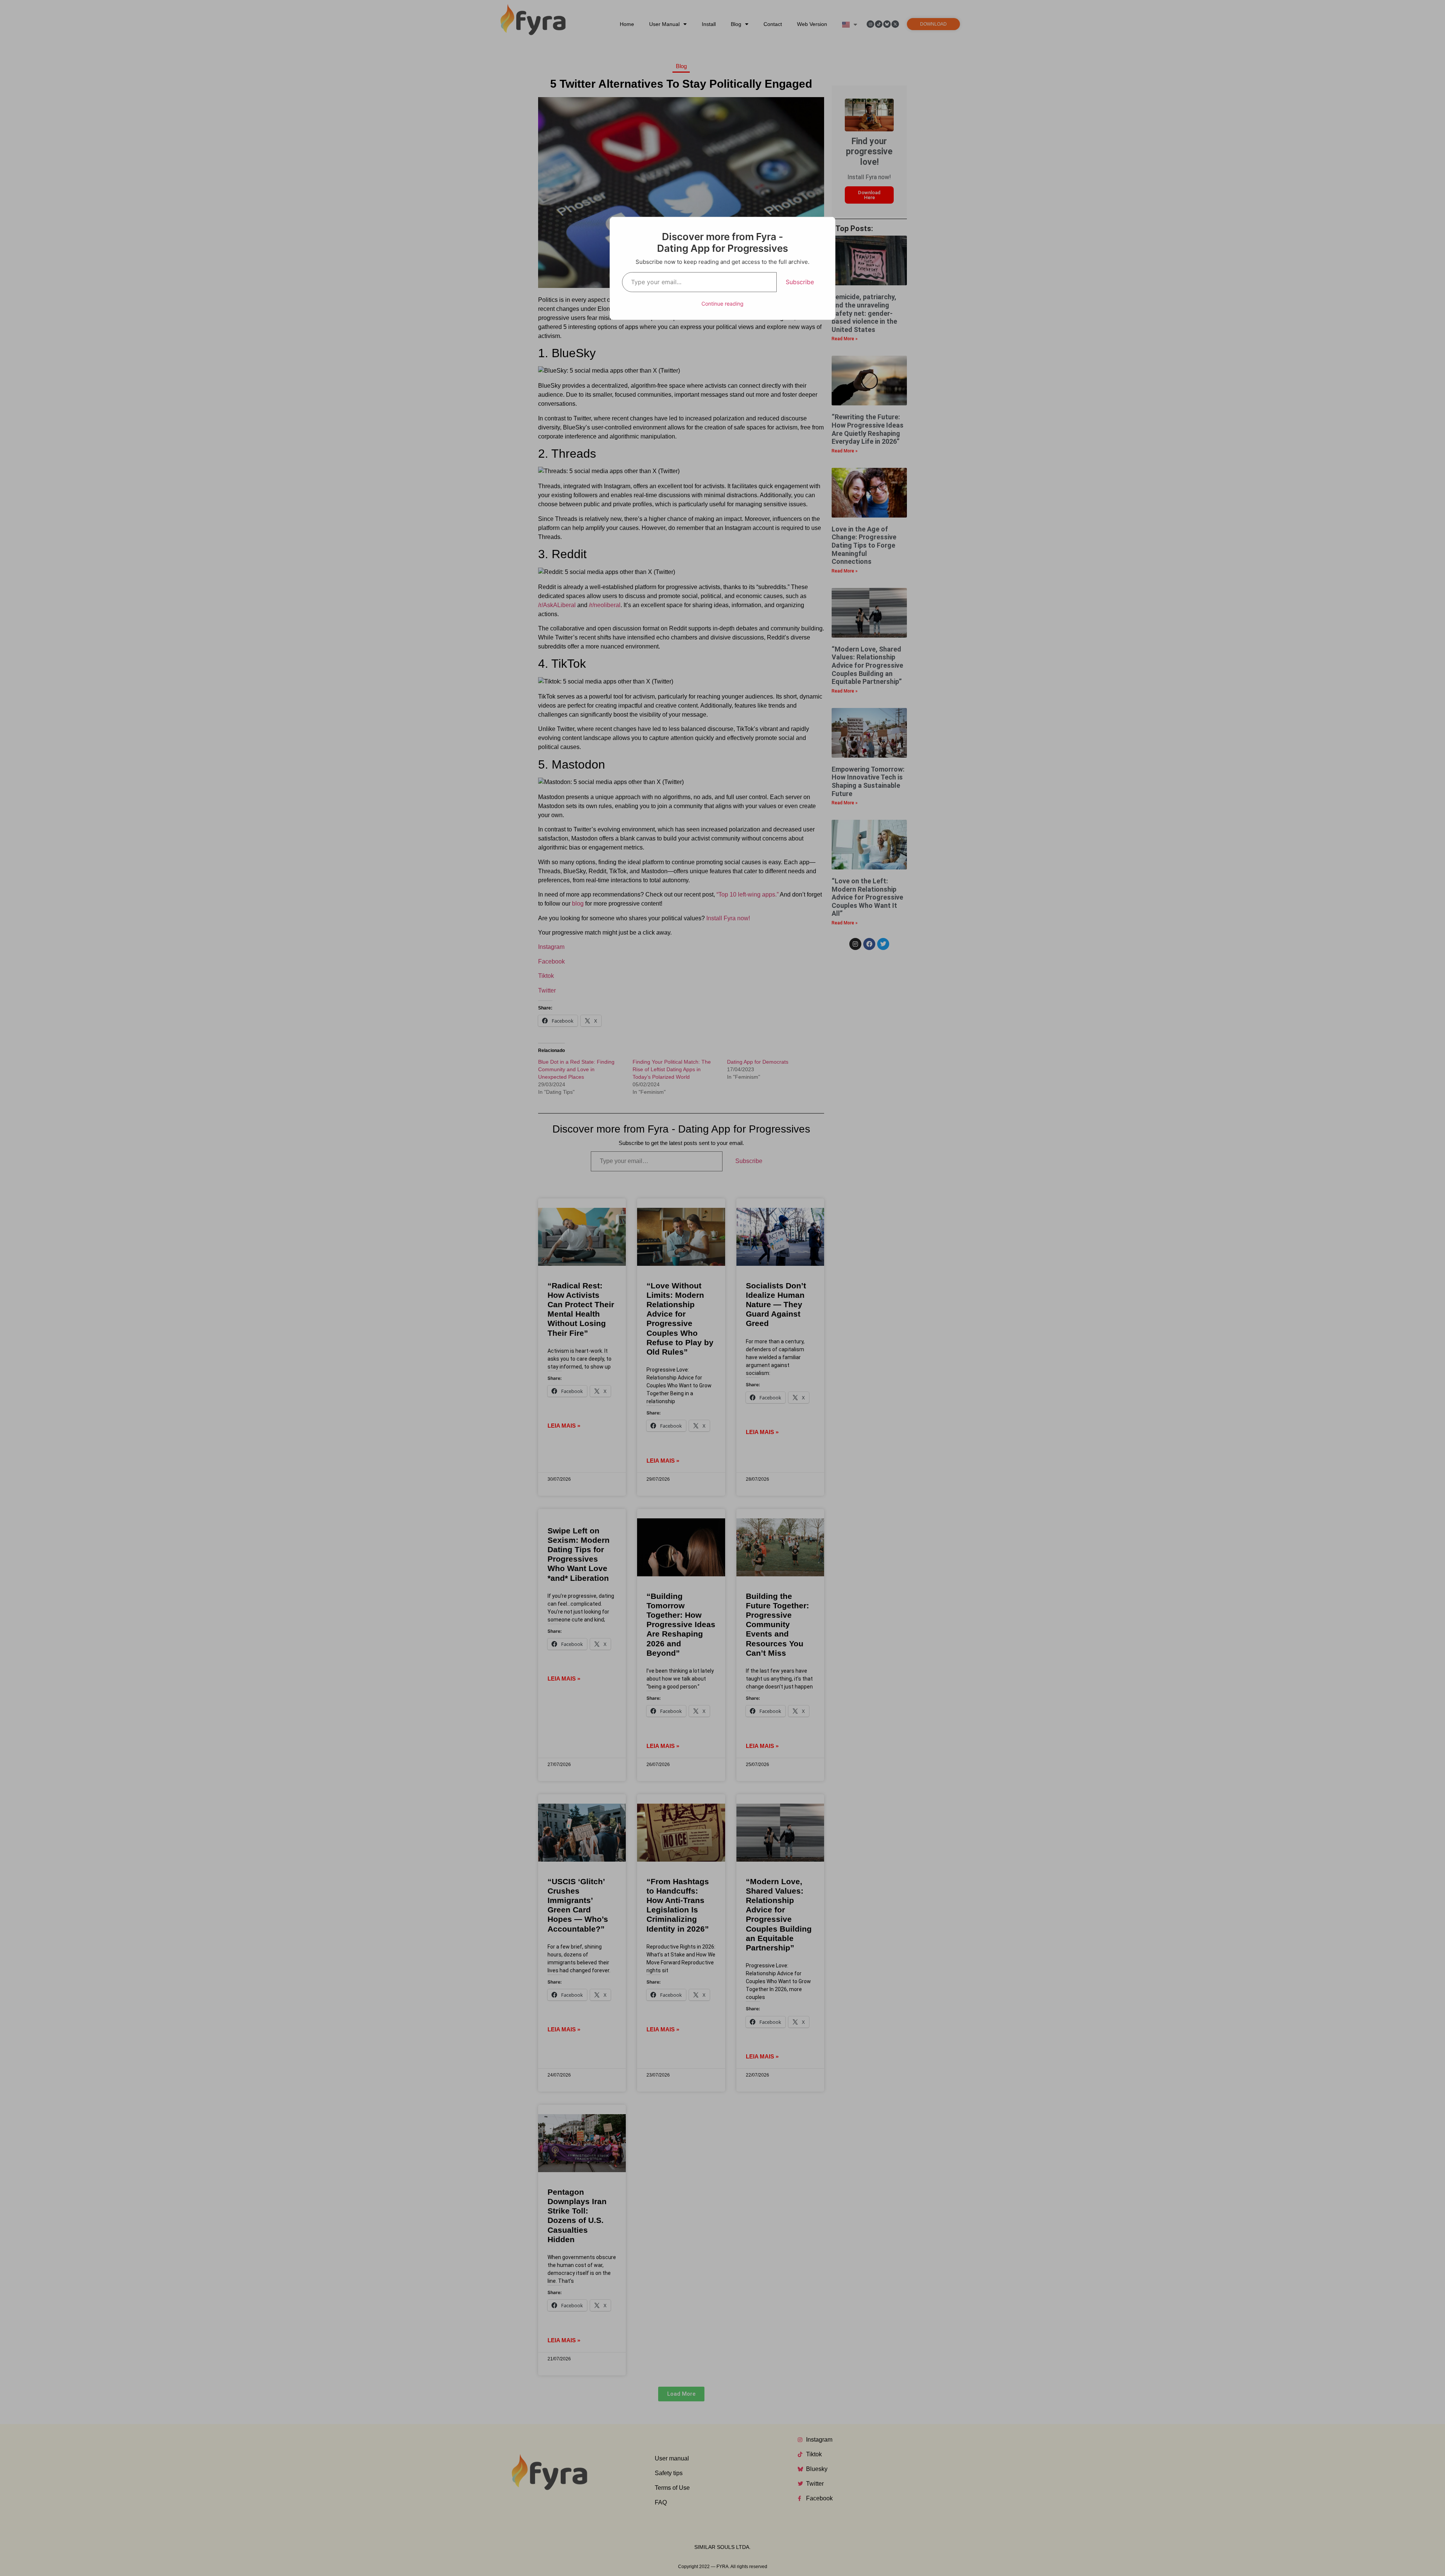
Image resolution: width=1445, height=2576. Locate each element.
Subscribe (800, 282)
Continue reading (722, 304)
